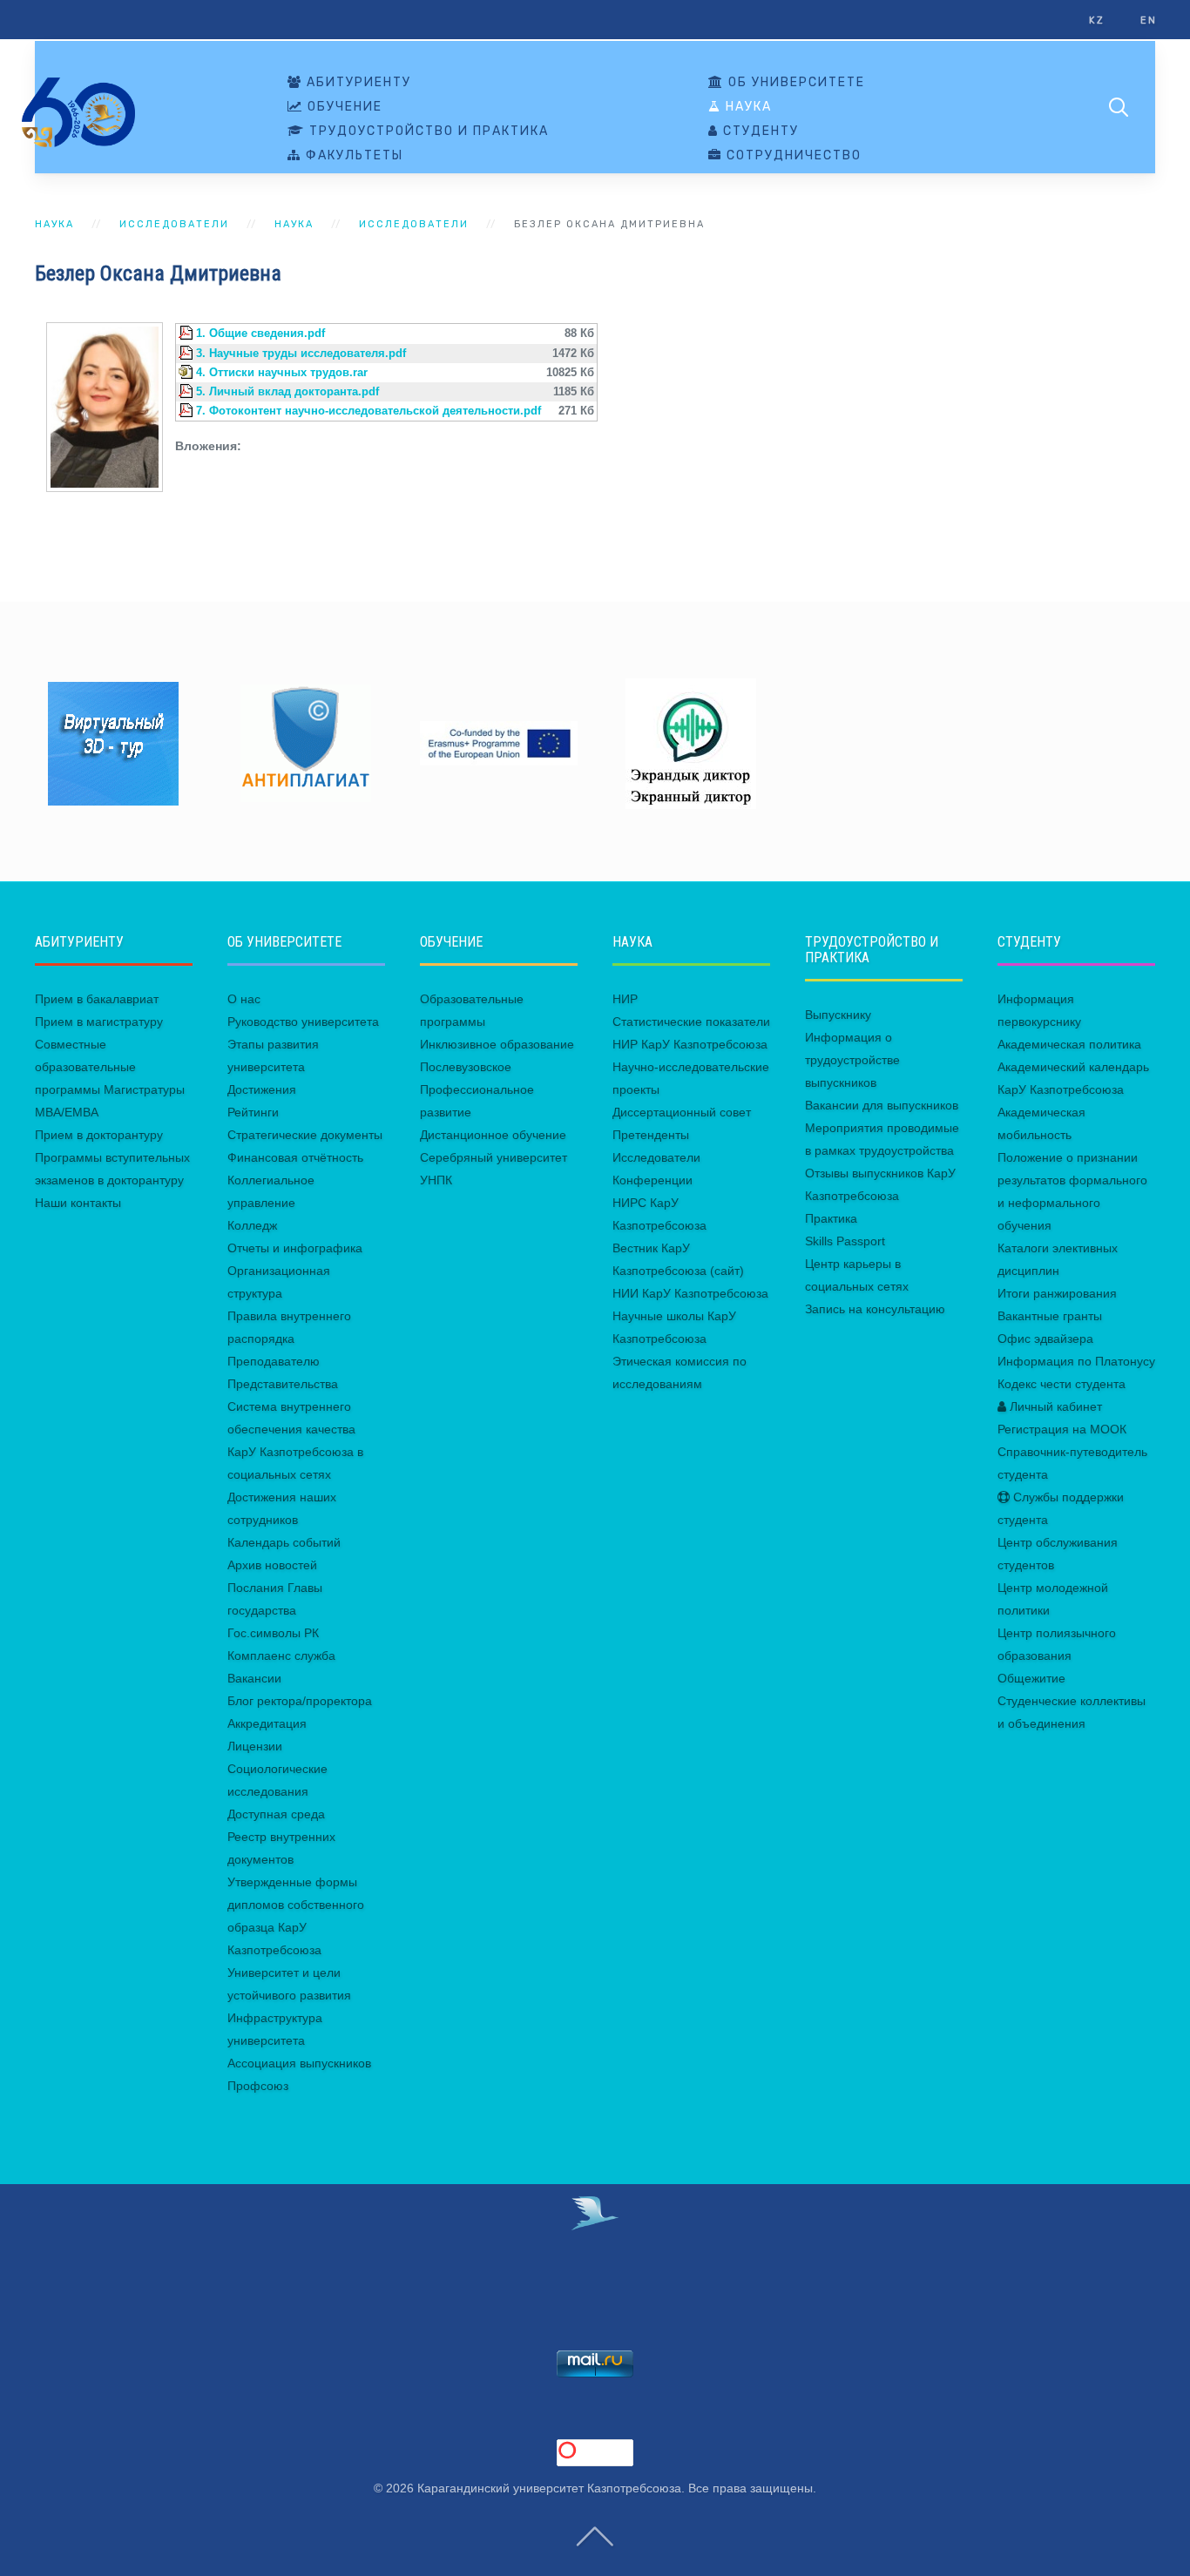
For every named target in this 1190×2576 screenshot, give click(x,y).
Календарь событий (284, 1542)
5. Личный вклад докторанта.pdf (287, 392)
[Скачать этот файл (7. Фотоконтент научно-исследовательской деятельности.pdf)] (187, 411)
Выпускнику (838, 1015)
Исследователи (174, 224)
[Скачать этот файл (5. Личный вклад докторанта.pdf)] (187, 392)
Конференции (652, 1180)
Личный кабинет (1054, 1406)
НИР (625, 999)
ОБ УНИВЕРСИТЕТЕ (794, 83)
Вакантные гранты (1050, 1316)
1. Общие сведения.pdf (260, 334)
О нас (244, 999)
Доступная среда (276, 1814)
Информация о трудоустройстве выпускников (852, 1060)
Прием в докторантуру (99, 1135)
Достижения (262, 1089)
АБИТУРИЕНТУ (357, 83)
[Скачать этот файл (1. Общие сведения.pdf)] (187, 334)
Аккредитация (267, 1723)
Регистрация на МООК (1062, 1429)
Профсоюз (258, 2086)
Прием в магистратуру (99, 1022)
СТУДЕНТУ (759, 131)
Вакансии (254, 1678)
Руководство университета (303, 1022)
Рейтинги (253, 1112)
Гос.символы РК (273, 1633)
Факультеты (352, 156)
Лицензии (255, 1746)
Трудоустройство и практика (427, 131)
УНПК (436, 1180)
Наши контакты (78, 1203)
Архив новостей (272, 1565)
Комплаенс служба (281, 1656)
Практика (831, 1218)
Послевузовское (466, 1067)
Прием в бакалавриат (97, 999)
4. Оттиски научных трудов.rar (282, 373)
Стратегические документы (305, 1135)
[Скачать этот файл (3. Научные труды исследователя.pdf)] (187, 354)
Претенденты (651, 1135)
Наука (747, 107)
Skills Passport (845, 1241)
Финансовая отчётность (295, 1157)
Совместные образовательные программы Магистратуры (110, 1067)
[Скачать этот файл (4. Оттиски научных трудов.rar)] (187, 373)
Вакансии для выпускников (882, 1105)
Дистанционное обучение (493, 1135)
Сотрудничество (792, 156)
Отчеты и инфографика (295, 1248)
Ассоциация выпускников (299, 2063)
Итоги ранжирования (1057, 1293)
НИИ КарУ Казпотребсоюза (690, 1293)
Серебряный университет (494, 1157)
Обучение (343, 107)
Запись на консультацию (875, 1309)
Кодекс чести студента (1062, 1384)
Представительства (283, 1384)
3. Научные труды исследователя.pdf (301, 354)
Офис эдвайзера (1045, 1339)
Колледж (252, 1225)
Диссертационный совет (682, 1112)
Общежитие (1031, 1678)
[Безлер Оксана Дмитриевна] (105, 406)
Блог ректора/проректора (300, 1701)
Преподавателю (274, 1361)
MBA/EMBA (67, 1112)
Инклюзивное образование (497, 1044)
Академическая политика (1069, 1044)
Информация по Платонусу (1076, 1361)
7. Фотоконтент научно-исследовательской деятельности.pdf (368, 411)
